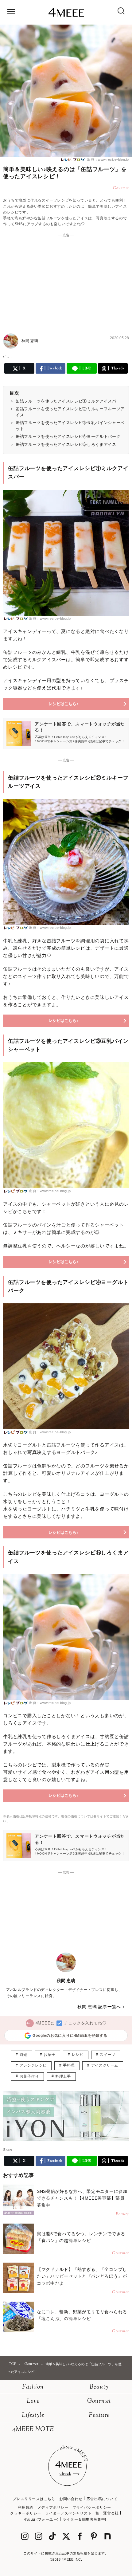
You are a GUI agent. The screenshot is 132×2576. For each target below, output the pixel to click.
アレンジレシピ (33, 2065)
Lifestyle (33, 2415)
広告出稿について (102, 2499)
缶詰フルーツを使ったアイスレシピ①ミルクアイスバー (68, 401)
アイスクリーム (105, 2065)
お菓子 (49, 2055)
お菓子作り (29, 2076)
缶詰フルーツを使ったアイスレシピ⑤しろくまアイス (66, 444)
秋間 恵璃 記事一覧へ (99, 2007)
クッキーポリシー (26, 2513)
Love (33, 2401)
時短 (23, 2055)
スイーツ (107, 2055)
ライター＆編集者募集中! (84, 2519)
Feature (99, 2415)
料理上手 (63, 2076)
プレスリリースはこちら (34, 2499)
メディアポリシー (53, 2507)
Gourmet (99, 2401)
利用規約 (25, 2507)
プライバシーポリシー (92, 2507)
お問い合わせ (71, 2499)
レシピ (78, 2055)
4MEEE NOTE (33, 2430)
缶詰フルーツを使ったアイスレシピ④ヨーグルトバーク (68, 436)
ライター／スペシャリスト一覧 (72, 2513)
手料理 (69, 2065)
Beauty (99, 2387)
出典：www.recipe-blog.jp (108, 159)
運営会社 (111, 2513)
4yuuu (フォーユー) (41, 2519)
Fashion (33, 2387)
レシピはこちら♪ (64, 704)
